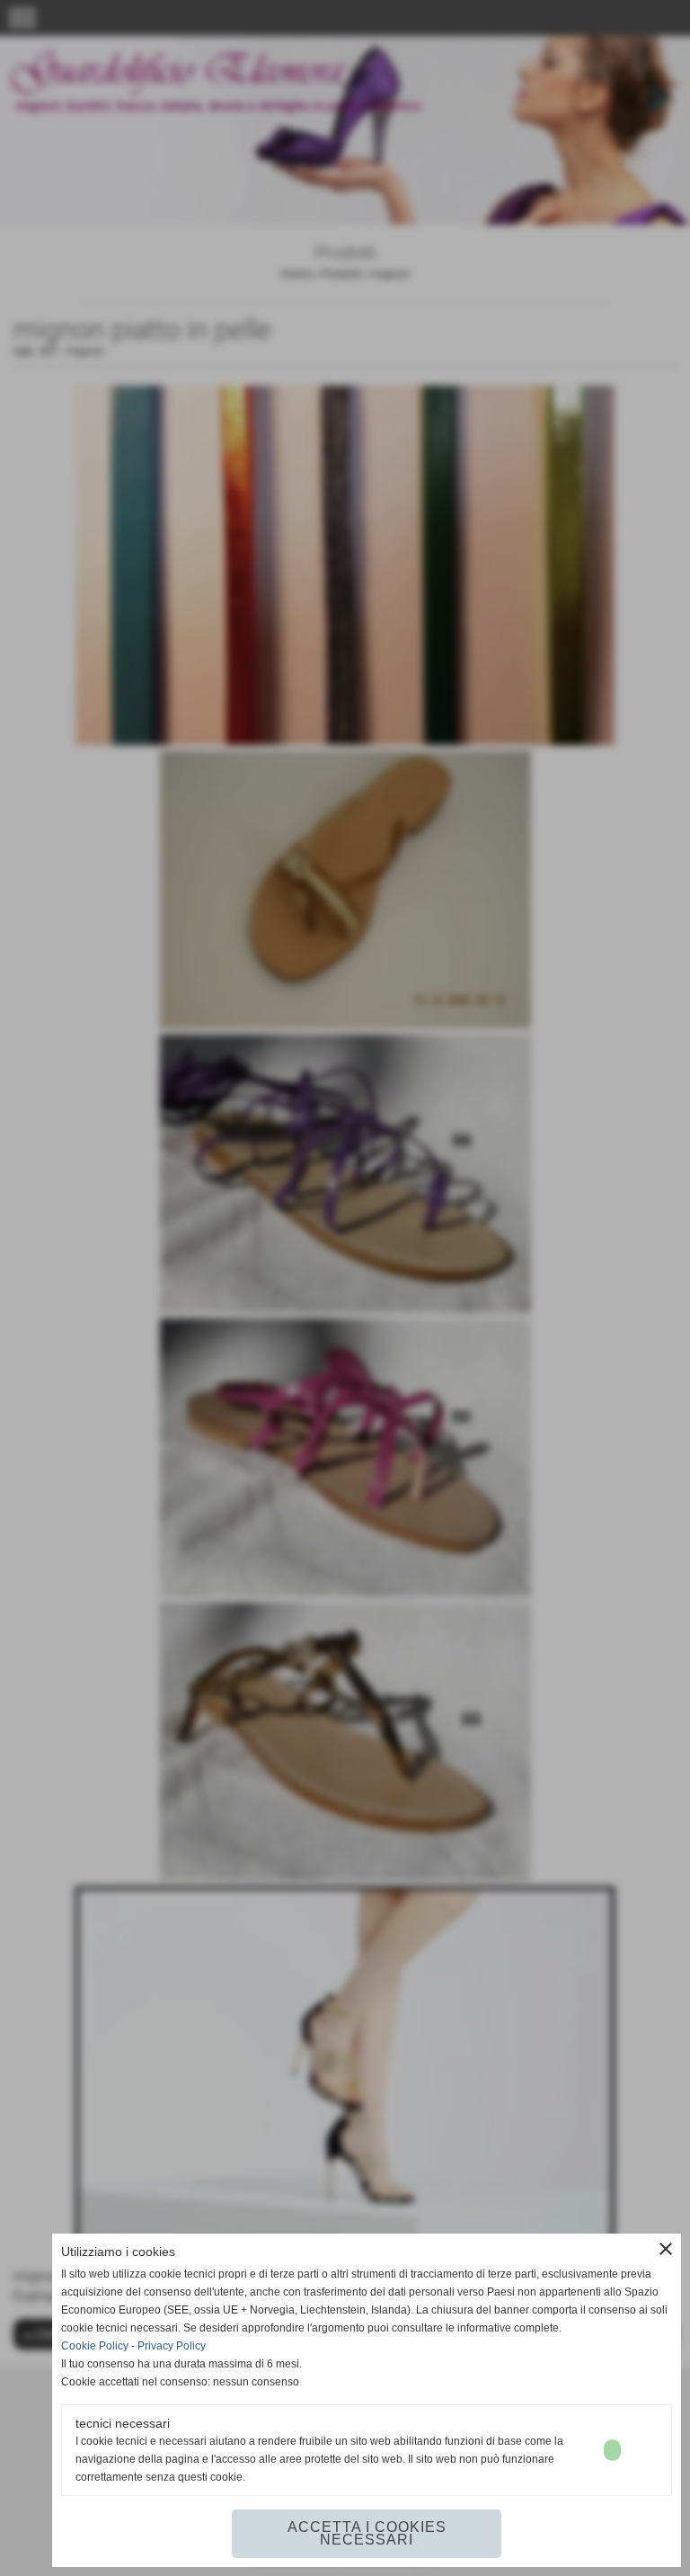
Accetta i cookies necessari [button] (367, 2533)
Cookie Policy (95, 2346)
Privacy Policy (172, 2346)
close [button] (666, 2249)
